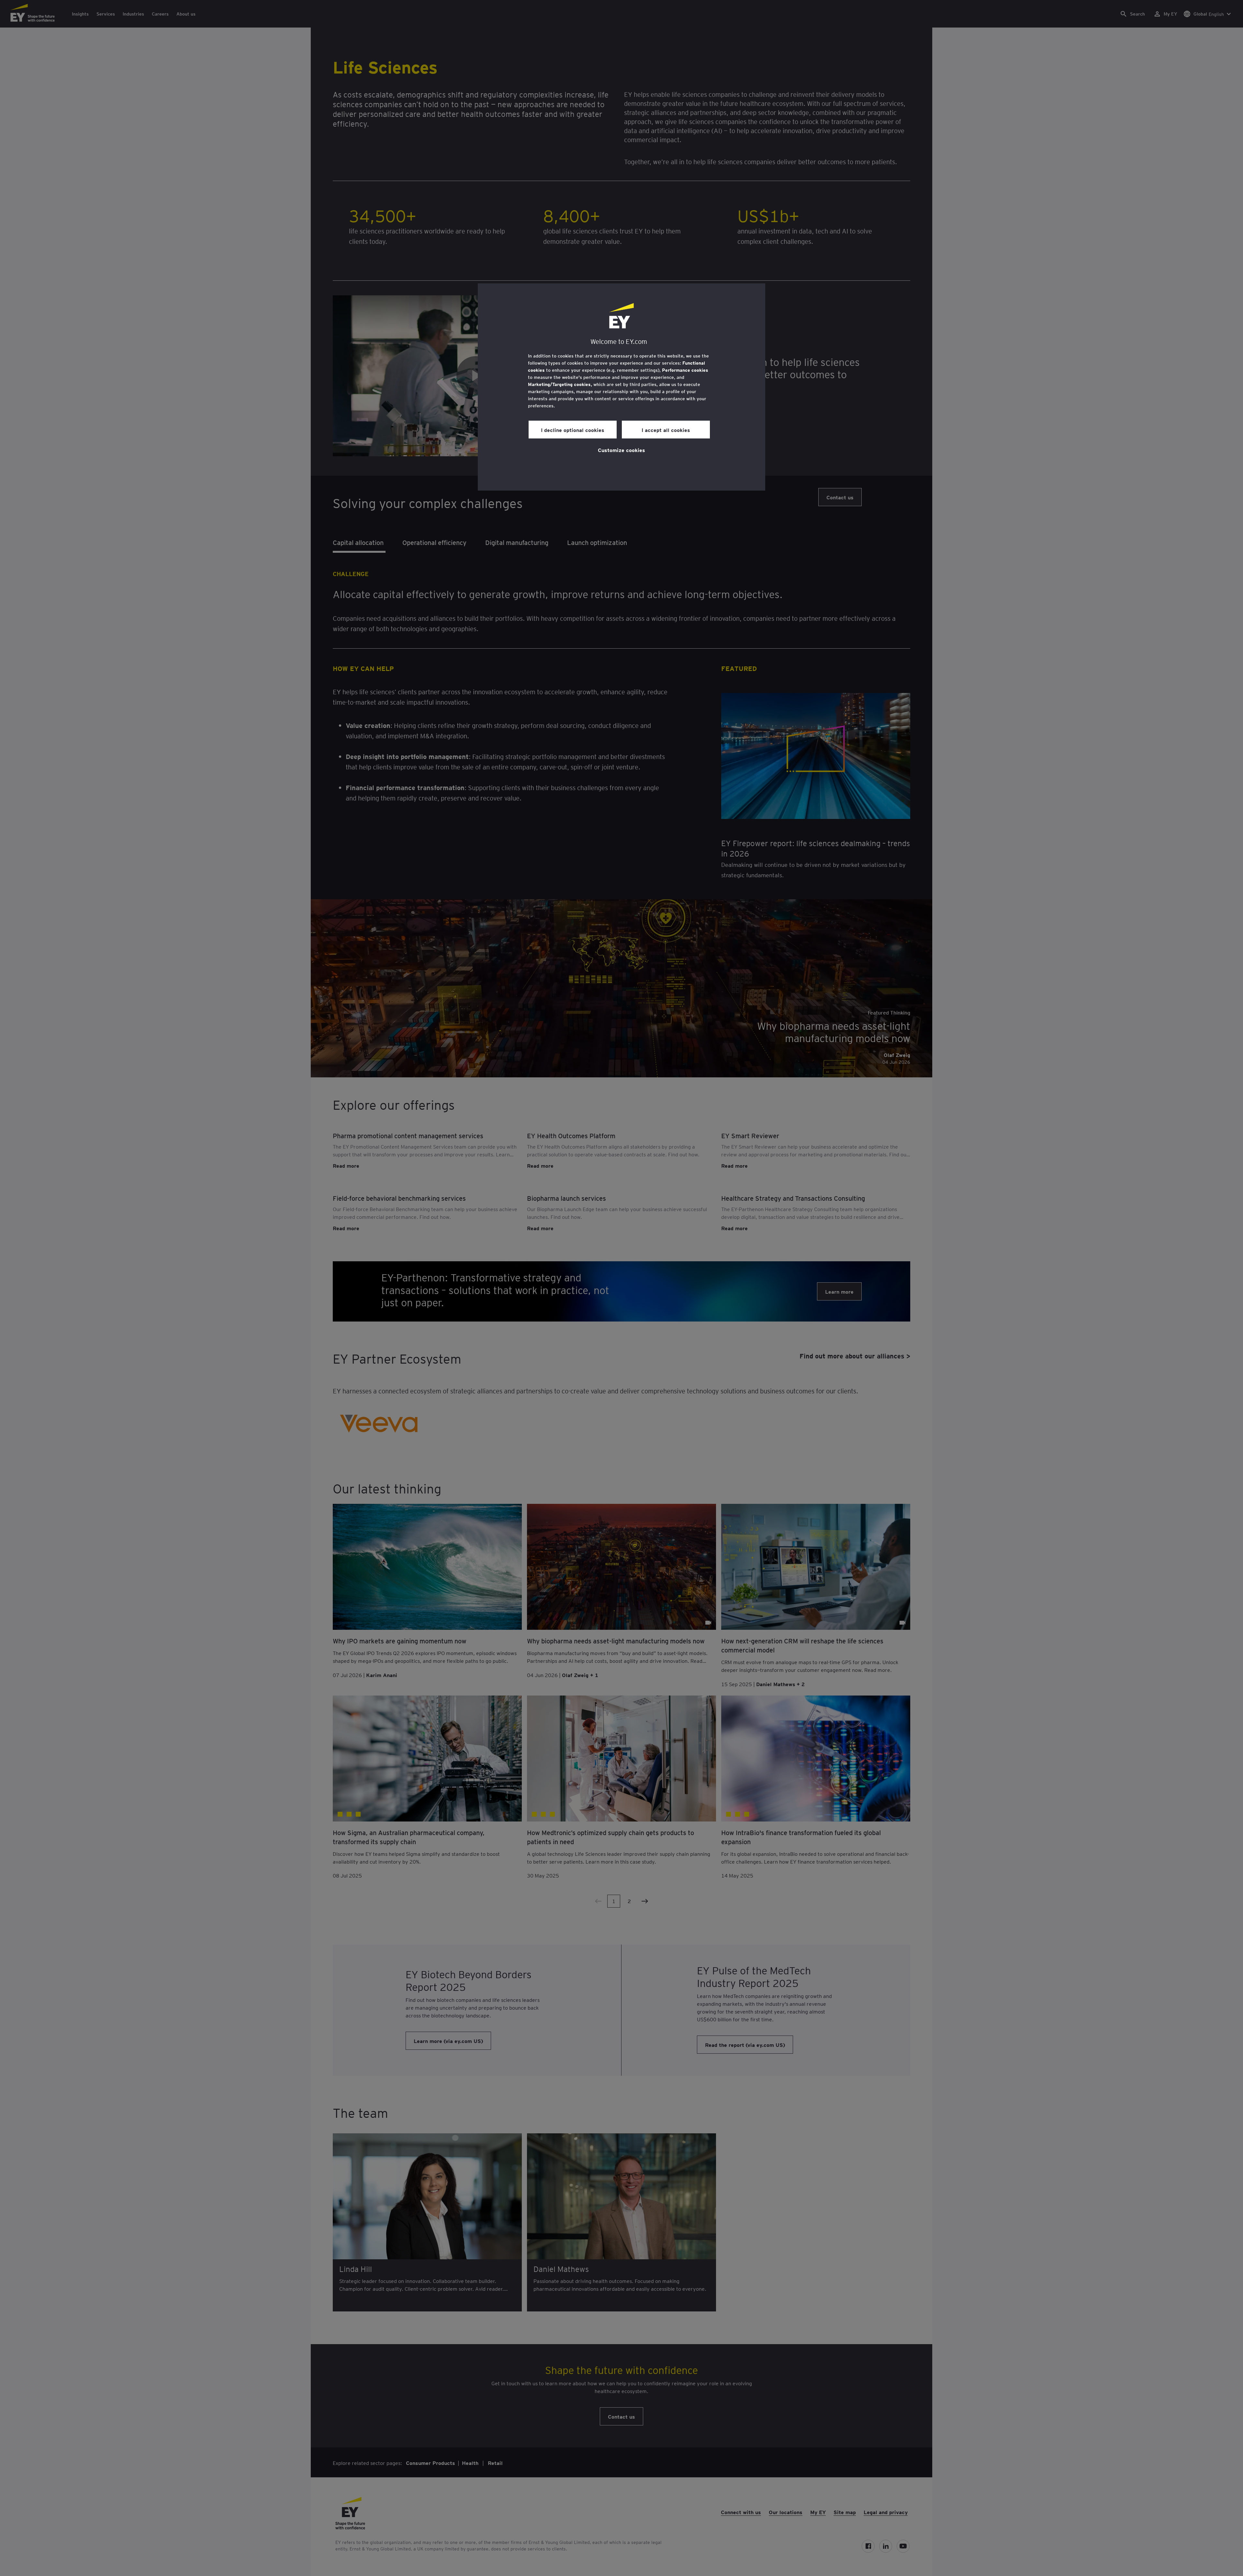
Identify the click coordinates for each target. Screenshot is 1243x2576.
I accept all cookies (666, 430)
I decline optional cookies (573, 430)
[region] (621, 387)
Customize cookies (621, 450)
